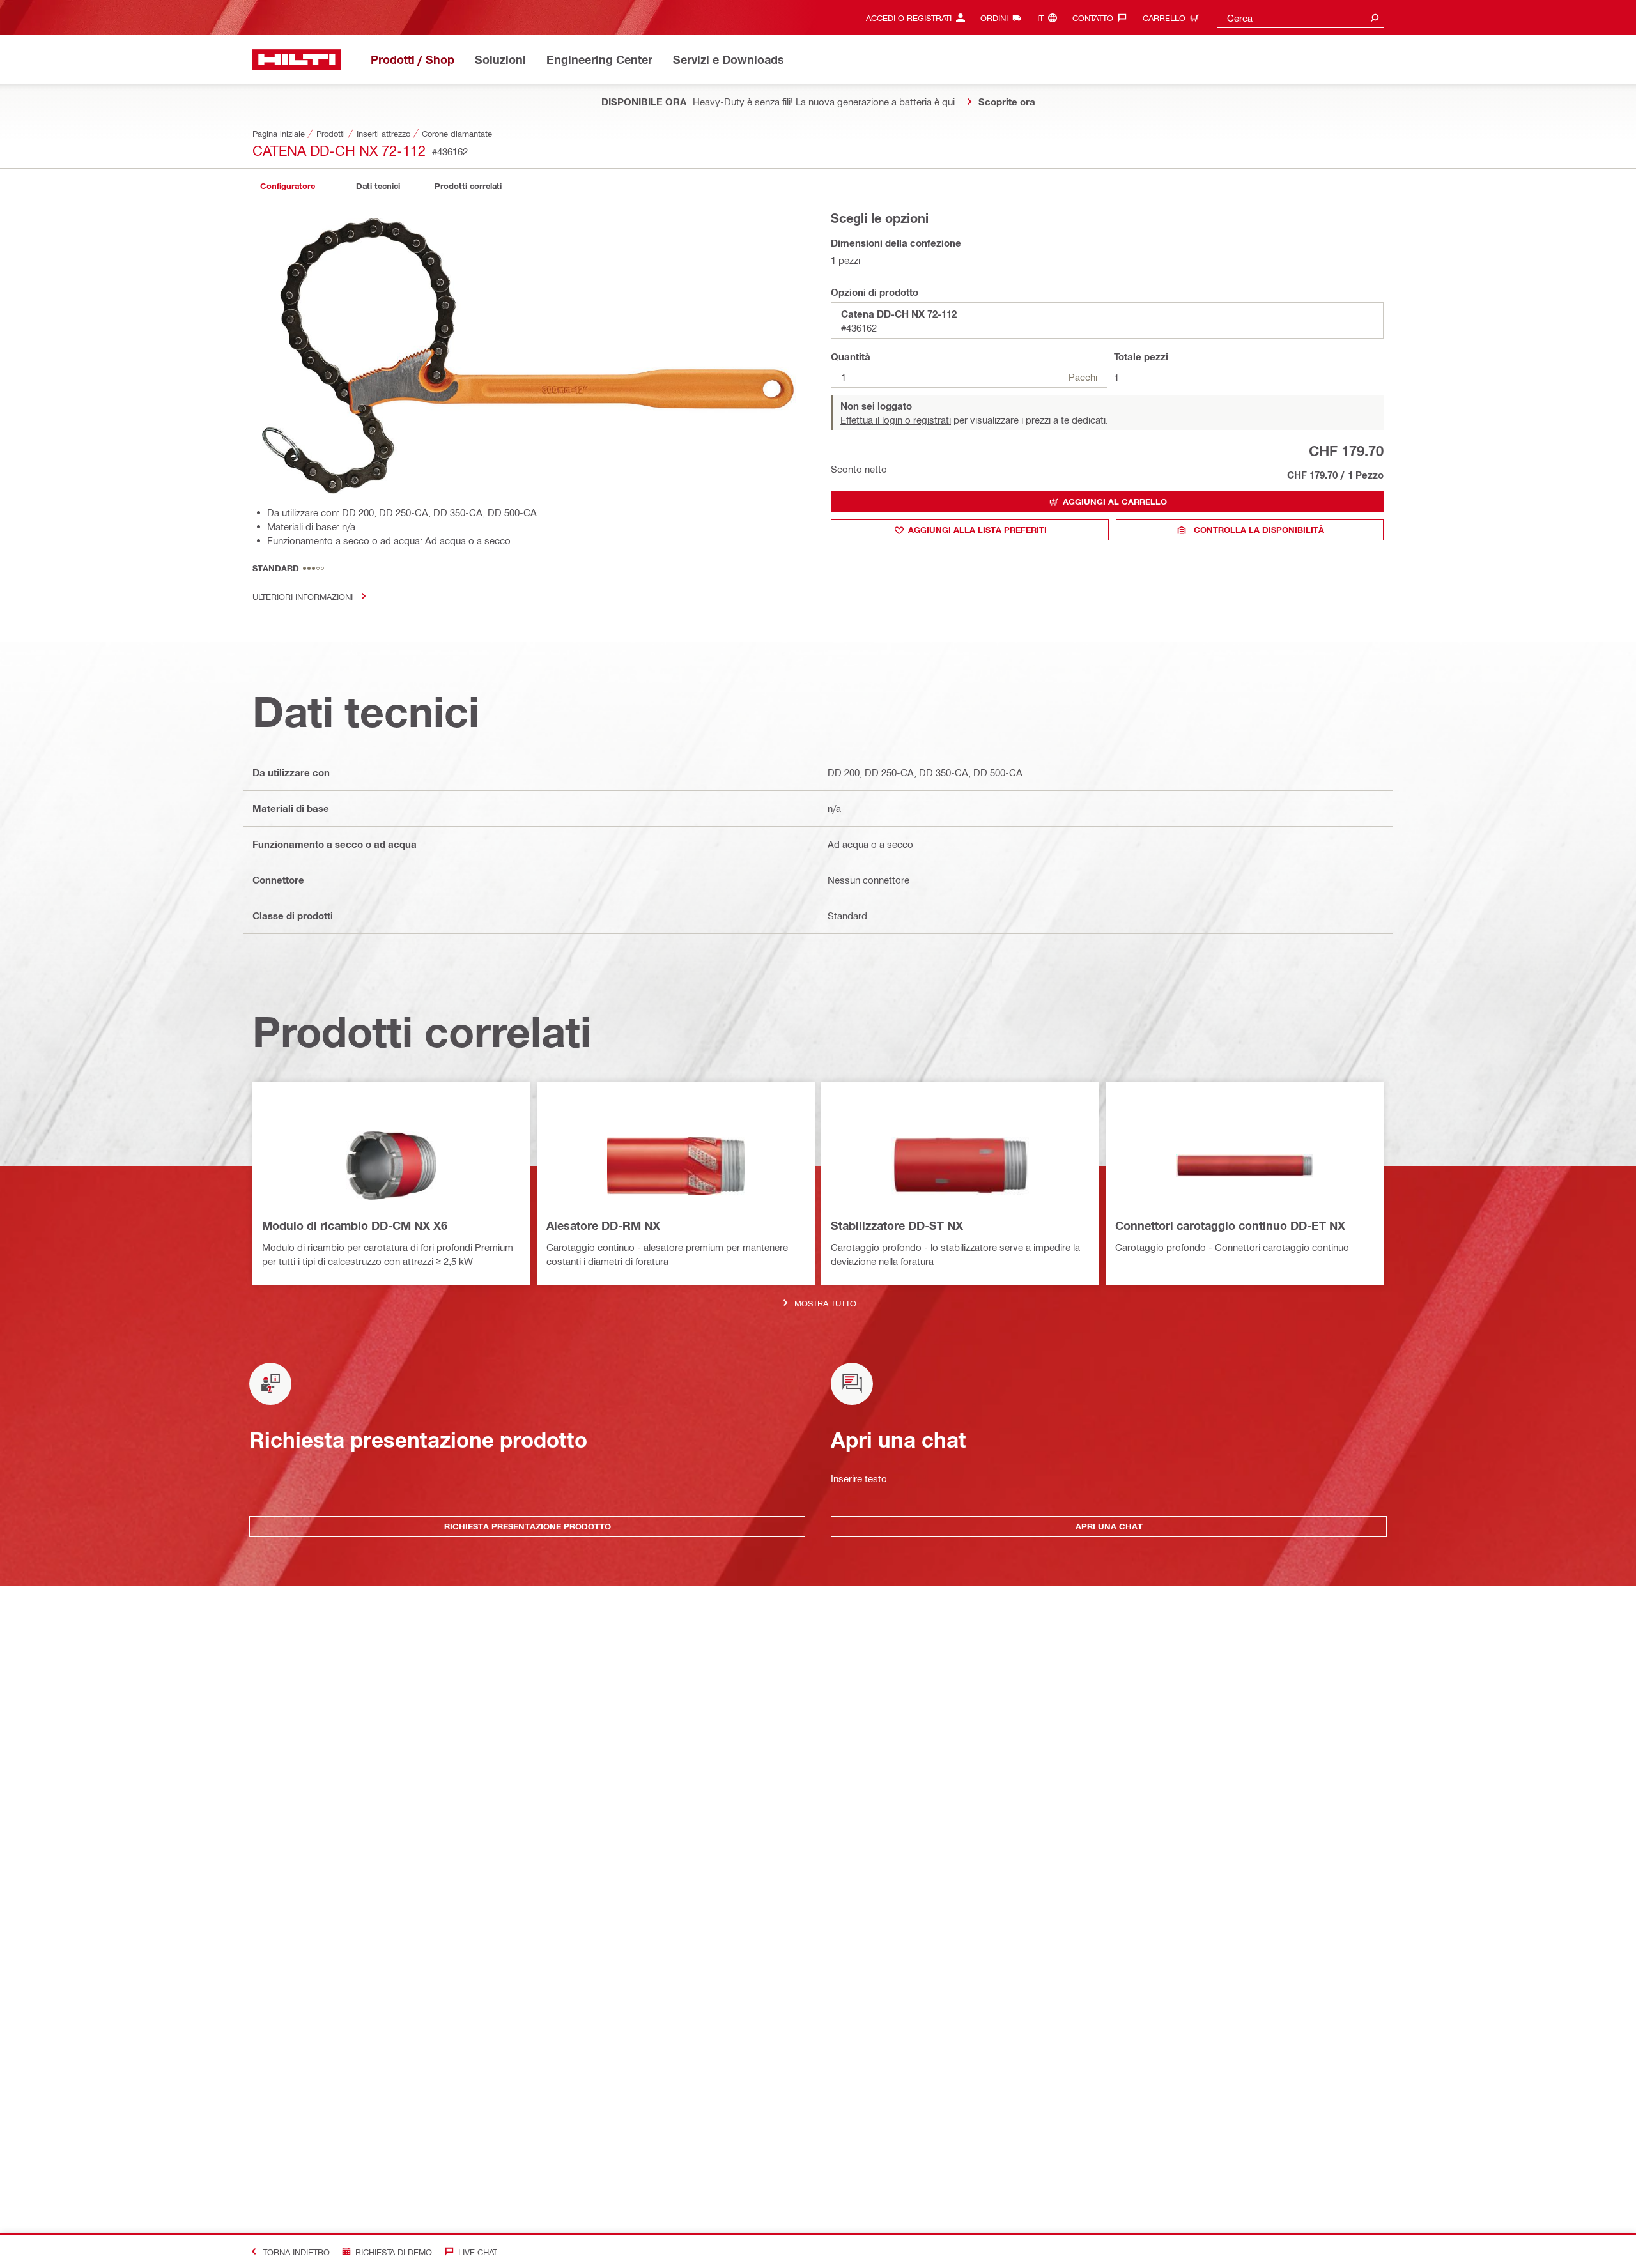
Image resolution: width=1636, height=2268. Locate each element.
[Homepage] (297, 60)
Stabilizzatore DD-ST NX (897, 1225)
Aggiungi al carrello (1115, 502)
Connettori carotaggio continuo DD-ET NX (1230, 1225)
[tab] (288, 186)
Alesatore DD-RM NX (603, 1225)
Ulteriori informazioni (303, 596)
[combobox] (1300, 18)
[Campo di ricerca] (1375, 18)
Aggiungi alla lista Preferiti (977, 530)
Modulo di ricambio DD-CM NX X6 (355, 1225)
